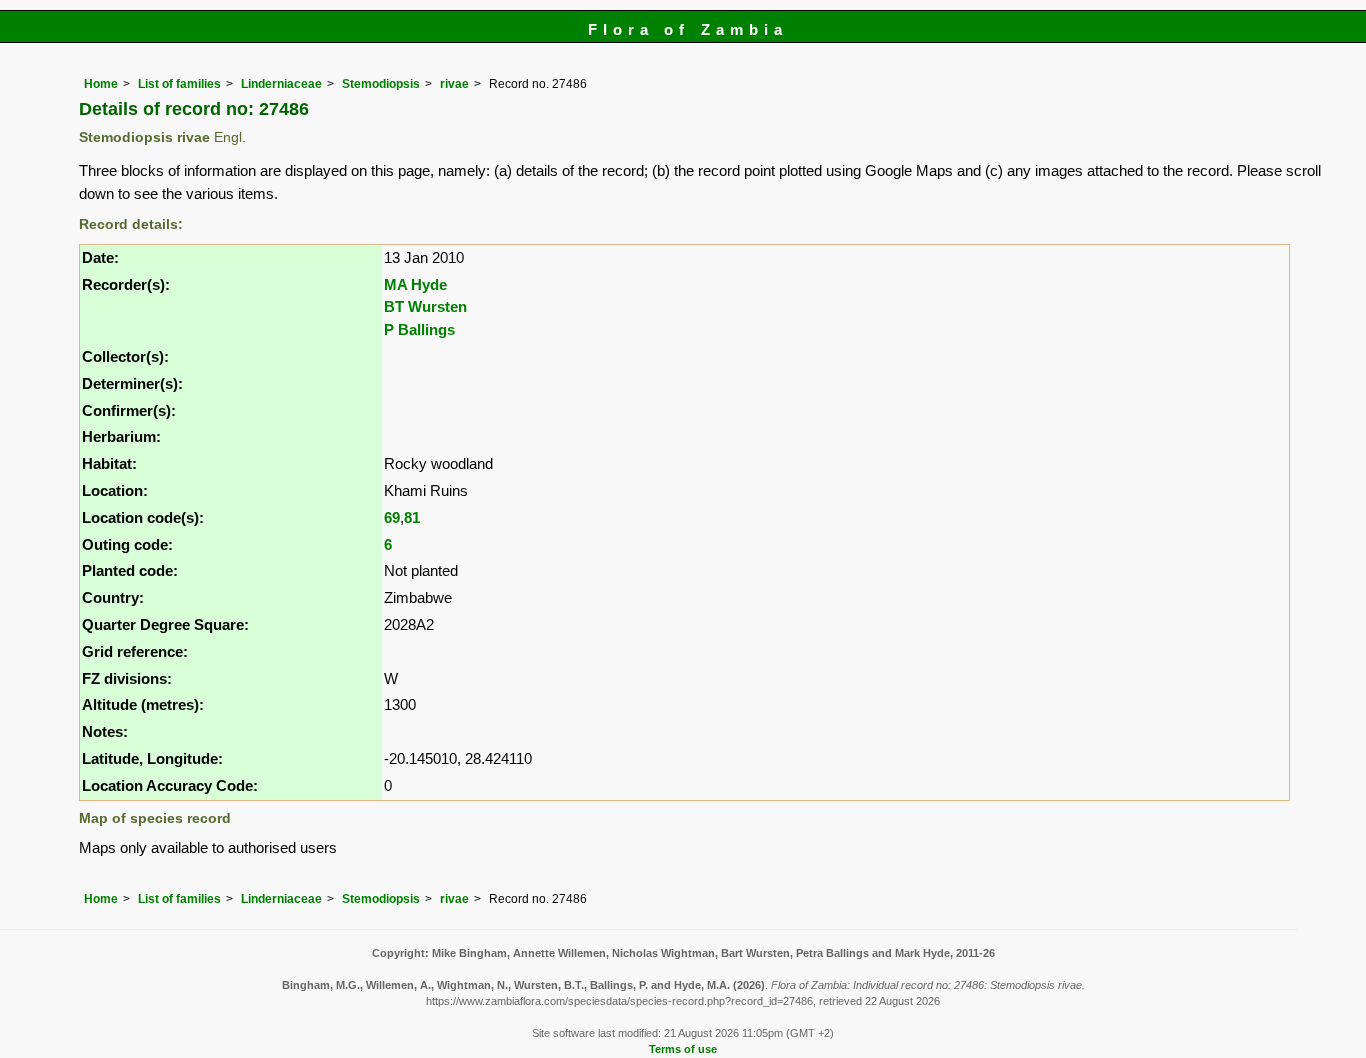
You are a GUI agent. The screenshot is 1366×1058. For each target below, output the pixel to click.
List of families (179, 84)
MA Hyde (415, 284)
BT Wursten (425, 306)
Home (101, 84)
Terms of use (683, 1049)
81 (412, 517)
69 (392, 517)
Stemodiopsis (381, 84)
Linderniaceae (281, 84)
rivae (454, 84)
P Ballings (419, 329)
